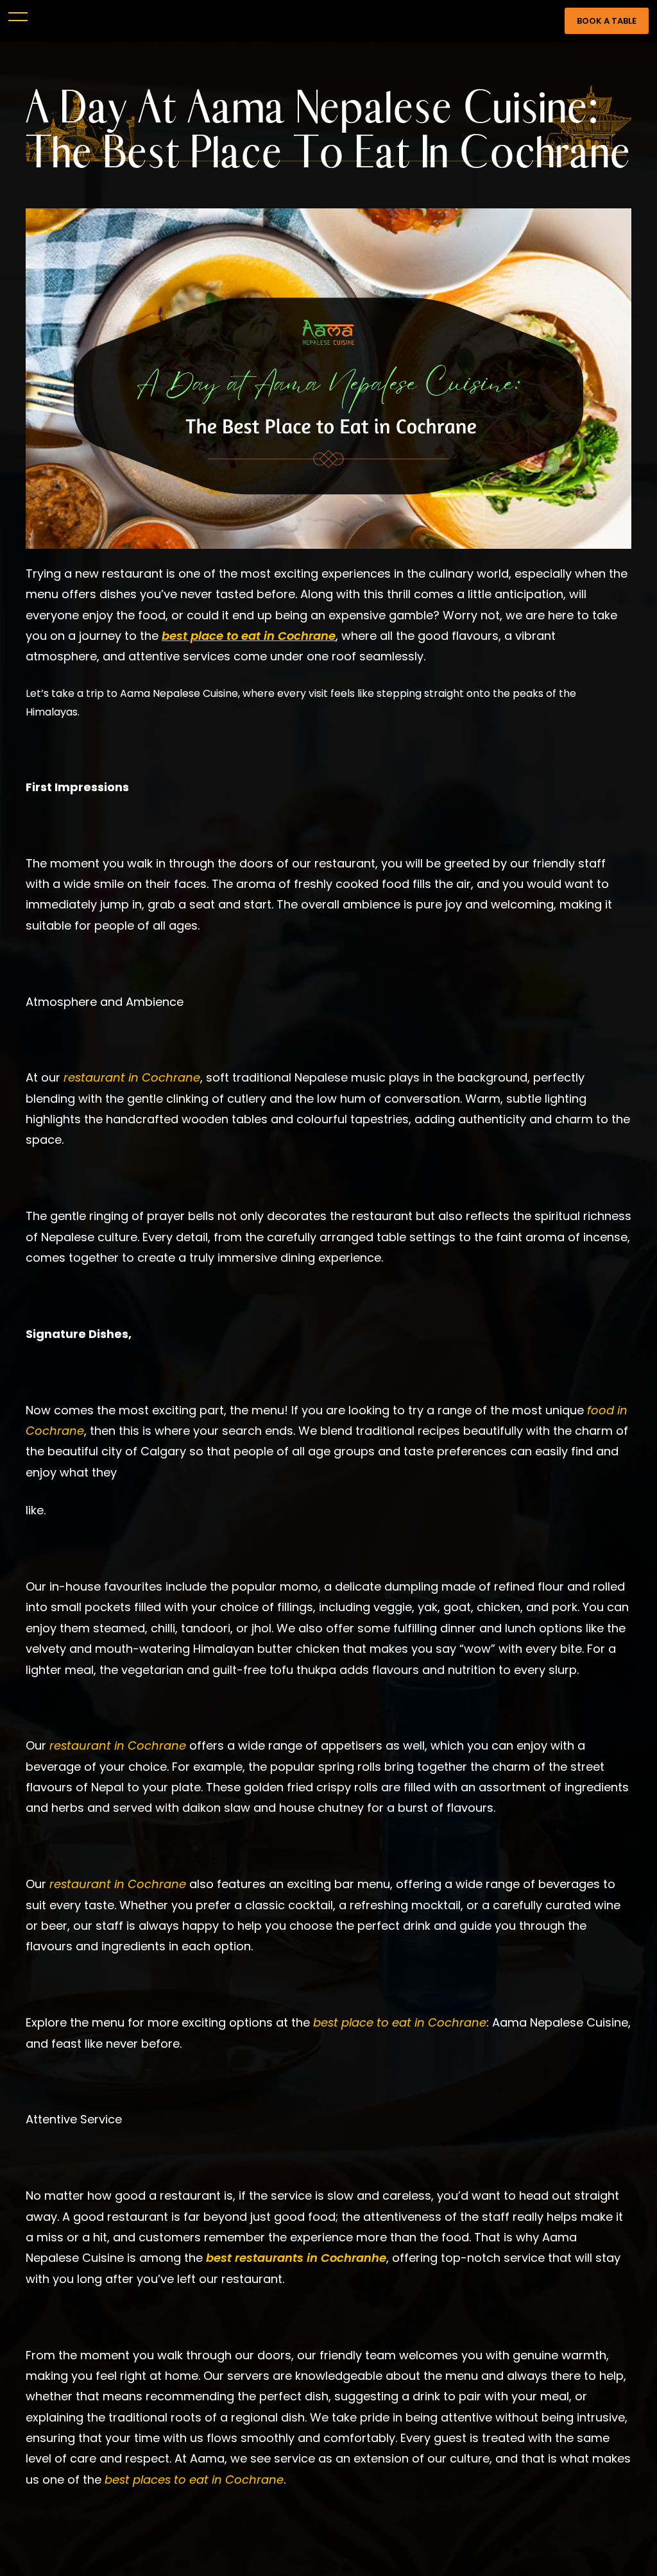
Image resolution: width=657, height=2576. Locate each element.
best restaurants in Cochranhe (296, 2258)
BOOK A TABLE (607, 21)
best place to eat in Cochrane (249, 636)
